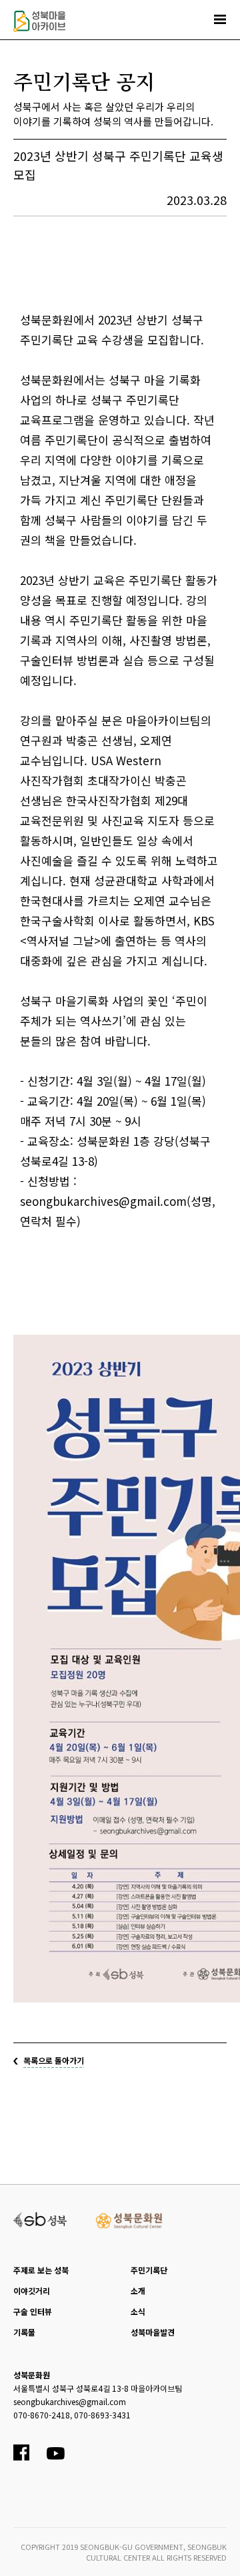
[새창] (40, 2218)
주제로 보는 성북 (41, 2270)
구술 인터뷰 (33, 2311)
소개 (138, 2291)
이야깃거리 (32, 2291)
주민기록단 (149, 2270)
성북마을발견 (153, 2332)
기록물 (24, 2332)
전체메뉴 (220, 19)
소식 (138, 2311)
